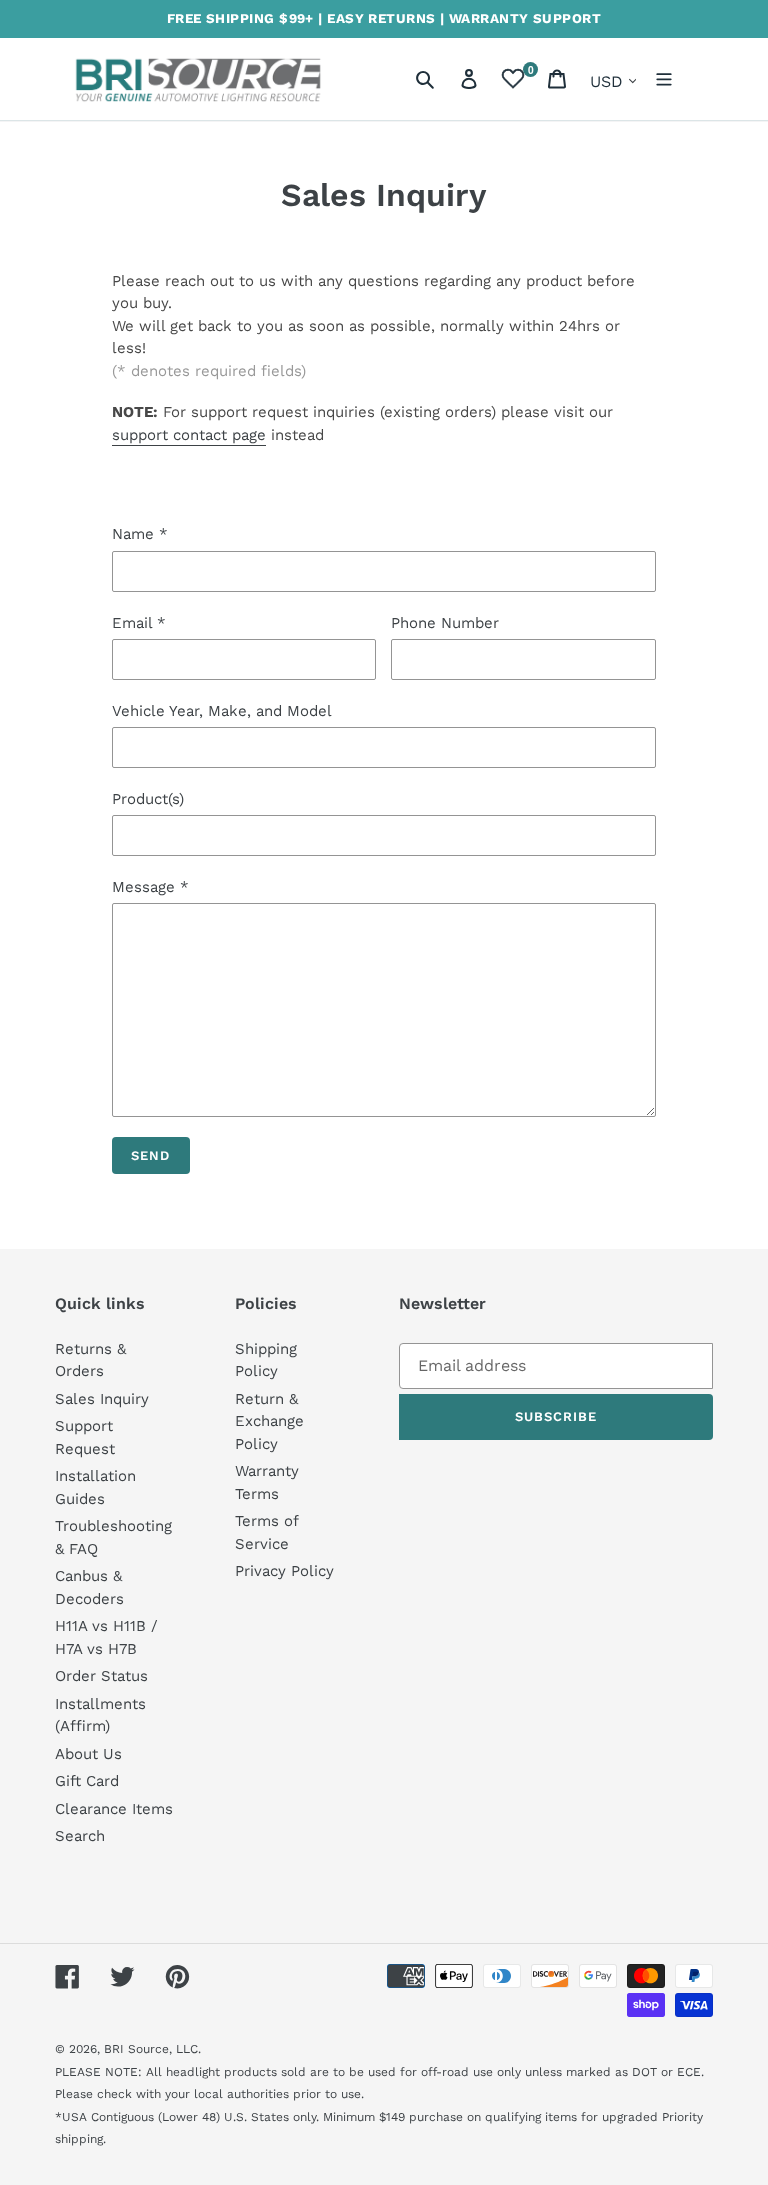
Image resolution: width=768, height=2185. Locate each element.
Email (139, 623)
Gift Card (87, 1781)
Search (80, 1836)
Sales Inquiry (102, 1399)
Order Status (101, 1676)
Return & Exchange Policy (269, 1421)
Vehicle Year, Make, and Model (222, 711)
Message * (150, 887)
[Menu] (664, 79)
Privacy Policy (284, 1571)
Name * (140, 534)
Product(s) (148, 799)
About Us (88, 1754)
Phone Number (445, 623)
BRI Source (136, 2049)
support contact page (189, 435)
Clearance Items (114, 1809)
